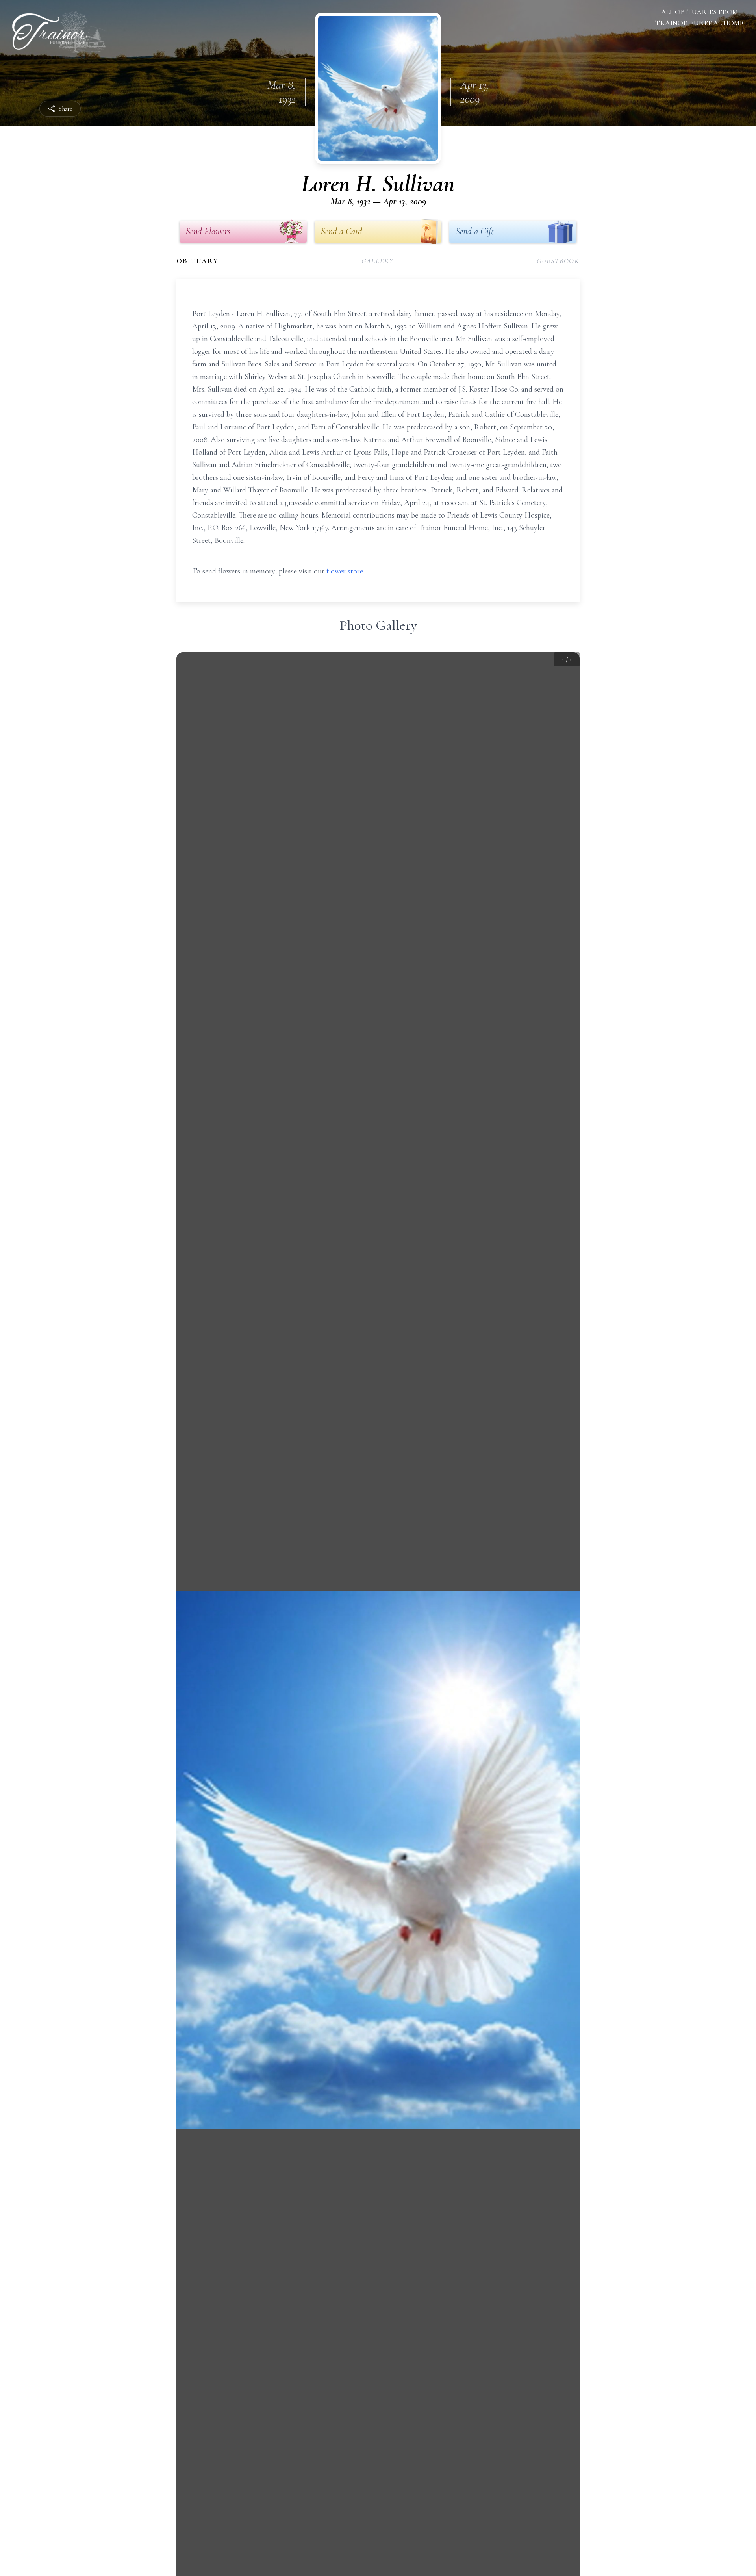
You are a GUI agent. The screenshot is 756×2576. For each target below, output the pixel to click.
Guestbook (558, 261)
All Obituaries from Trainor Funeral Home (699, 17)
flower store (345, 571)
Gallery (378, 261)
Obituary (197, 261)
